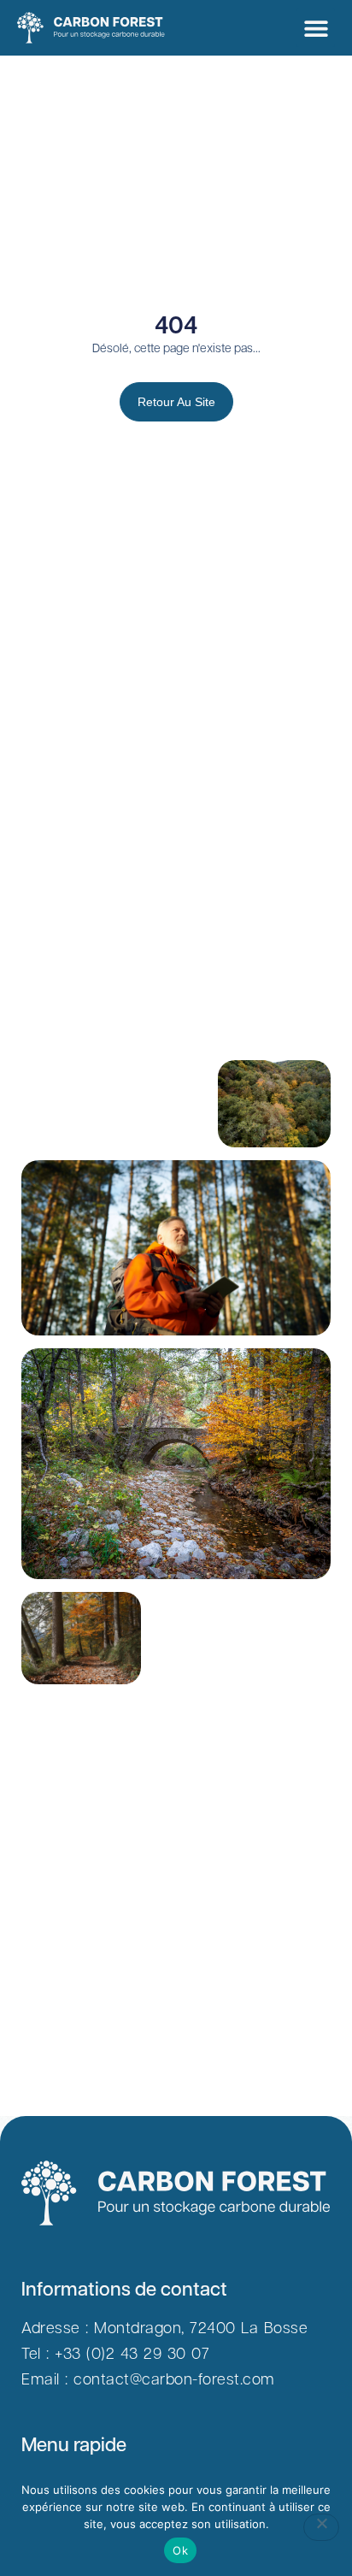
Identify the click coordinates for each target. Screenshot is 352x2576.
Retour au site (176, 402)
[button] (316, 28)
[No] (321, 2527)
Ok (180, 2550)
